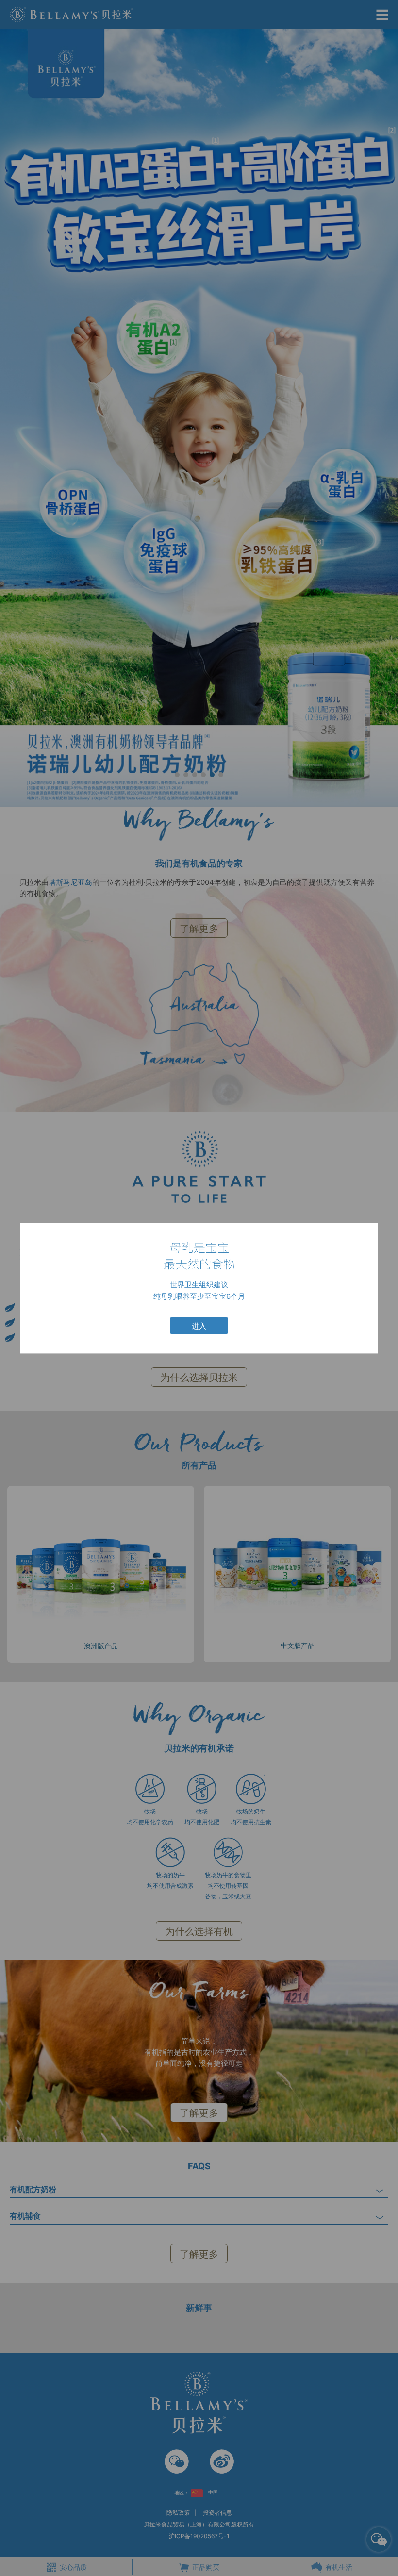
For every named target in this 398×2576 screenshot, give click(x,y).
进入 (199, 1326)
